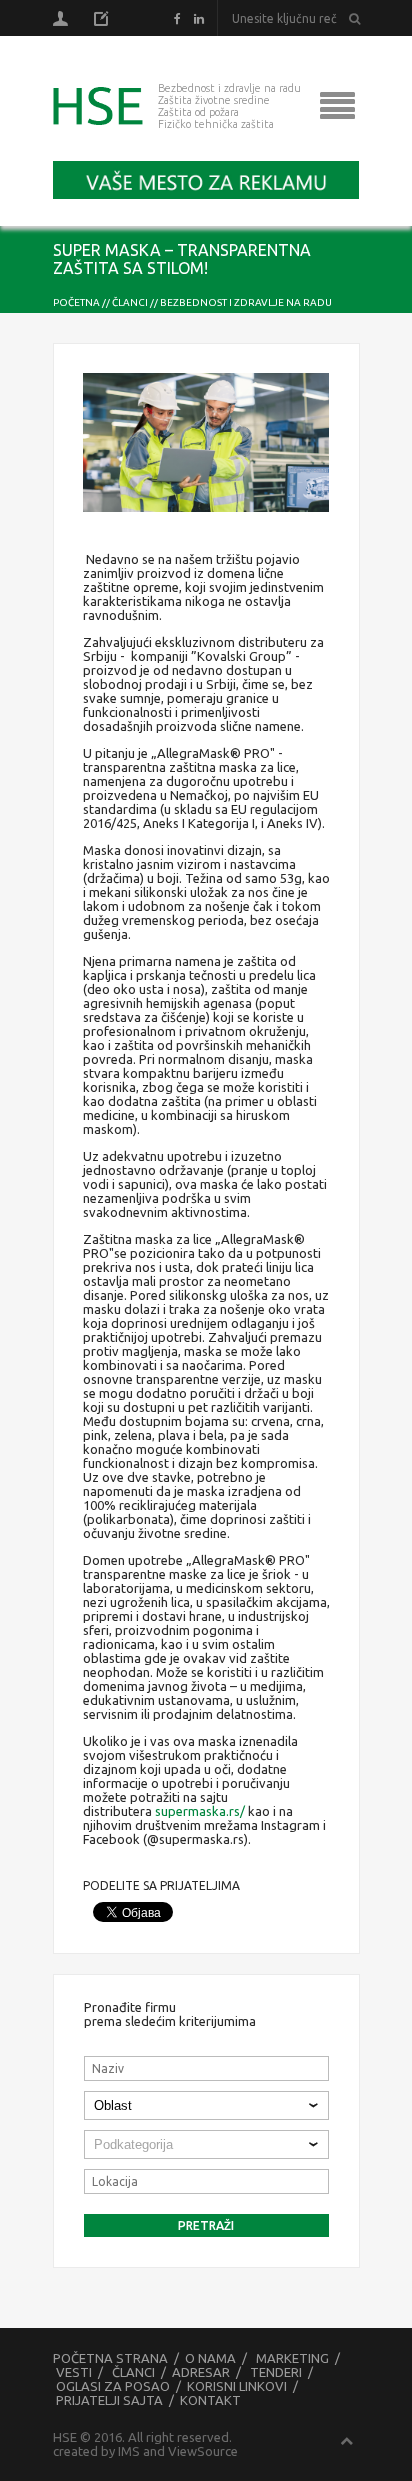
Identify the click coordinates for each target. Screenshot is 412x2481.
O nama (210, 2358)
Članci (130, 302)
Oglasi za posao (113, 2386)
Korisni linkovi (237, 2386)
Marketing (292, 2358)
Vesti (74, 2372)
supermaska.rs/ (200, 1811)
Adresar (201, 2372)
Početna (76, 302)
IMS (129, 2451)
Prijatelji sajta (109, 2400)
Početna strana (110, 2358)
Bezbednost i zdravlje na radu (246, 302)
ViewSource (203, 2451)
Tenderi (276, 2372)
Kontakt (210, 2400)
